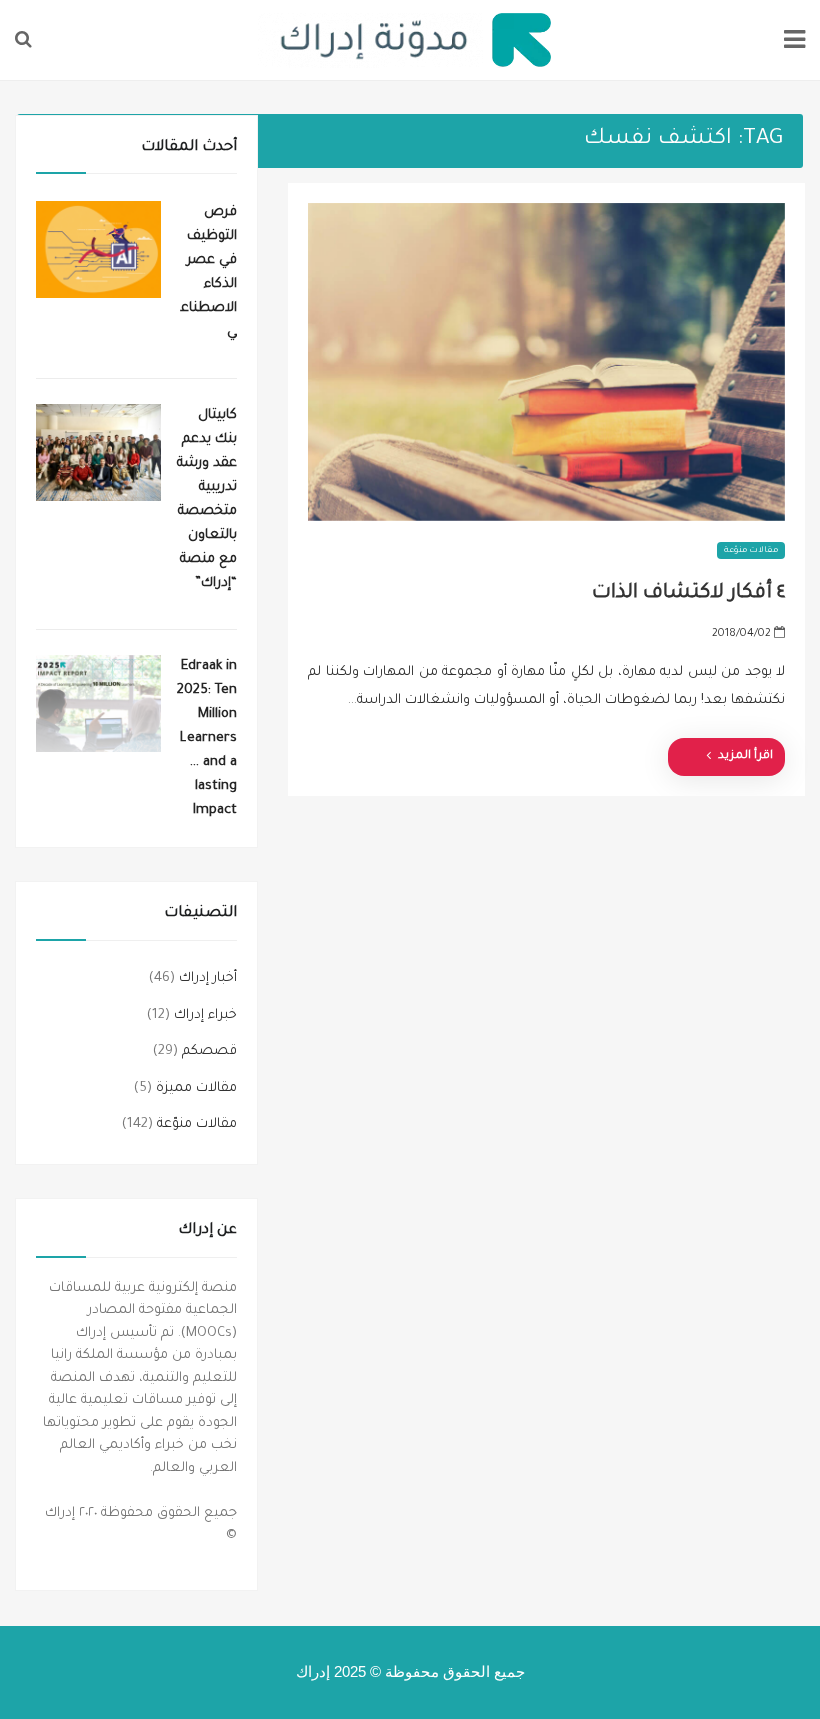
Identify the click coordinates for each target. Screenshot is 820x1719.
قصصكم (209, 1051)
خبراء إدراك (205, 1015)
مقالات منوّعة (751, 550)
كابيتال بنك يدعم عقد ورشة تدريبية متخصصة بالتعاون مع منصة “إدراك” (207, 499)
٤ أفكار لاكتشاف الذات (688, 594)
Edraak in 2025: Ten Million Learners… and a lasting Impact (207, 738)
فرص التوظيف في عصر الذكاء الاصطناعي (209, 272)
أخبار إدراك (208, 978)
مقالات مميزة (196, 1088)
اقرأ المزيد (745, 756)
